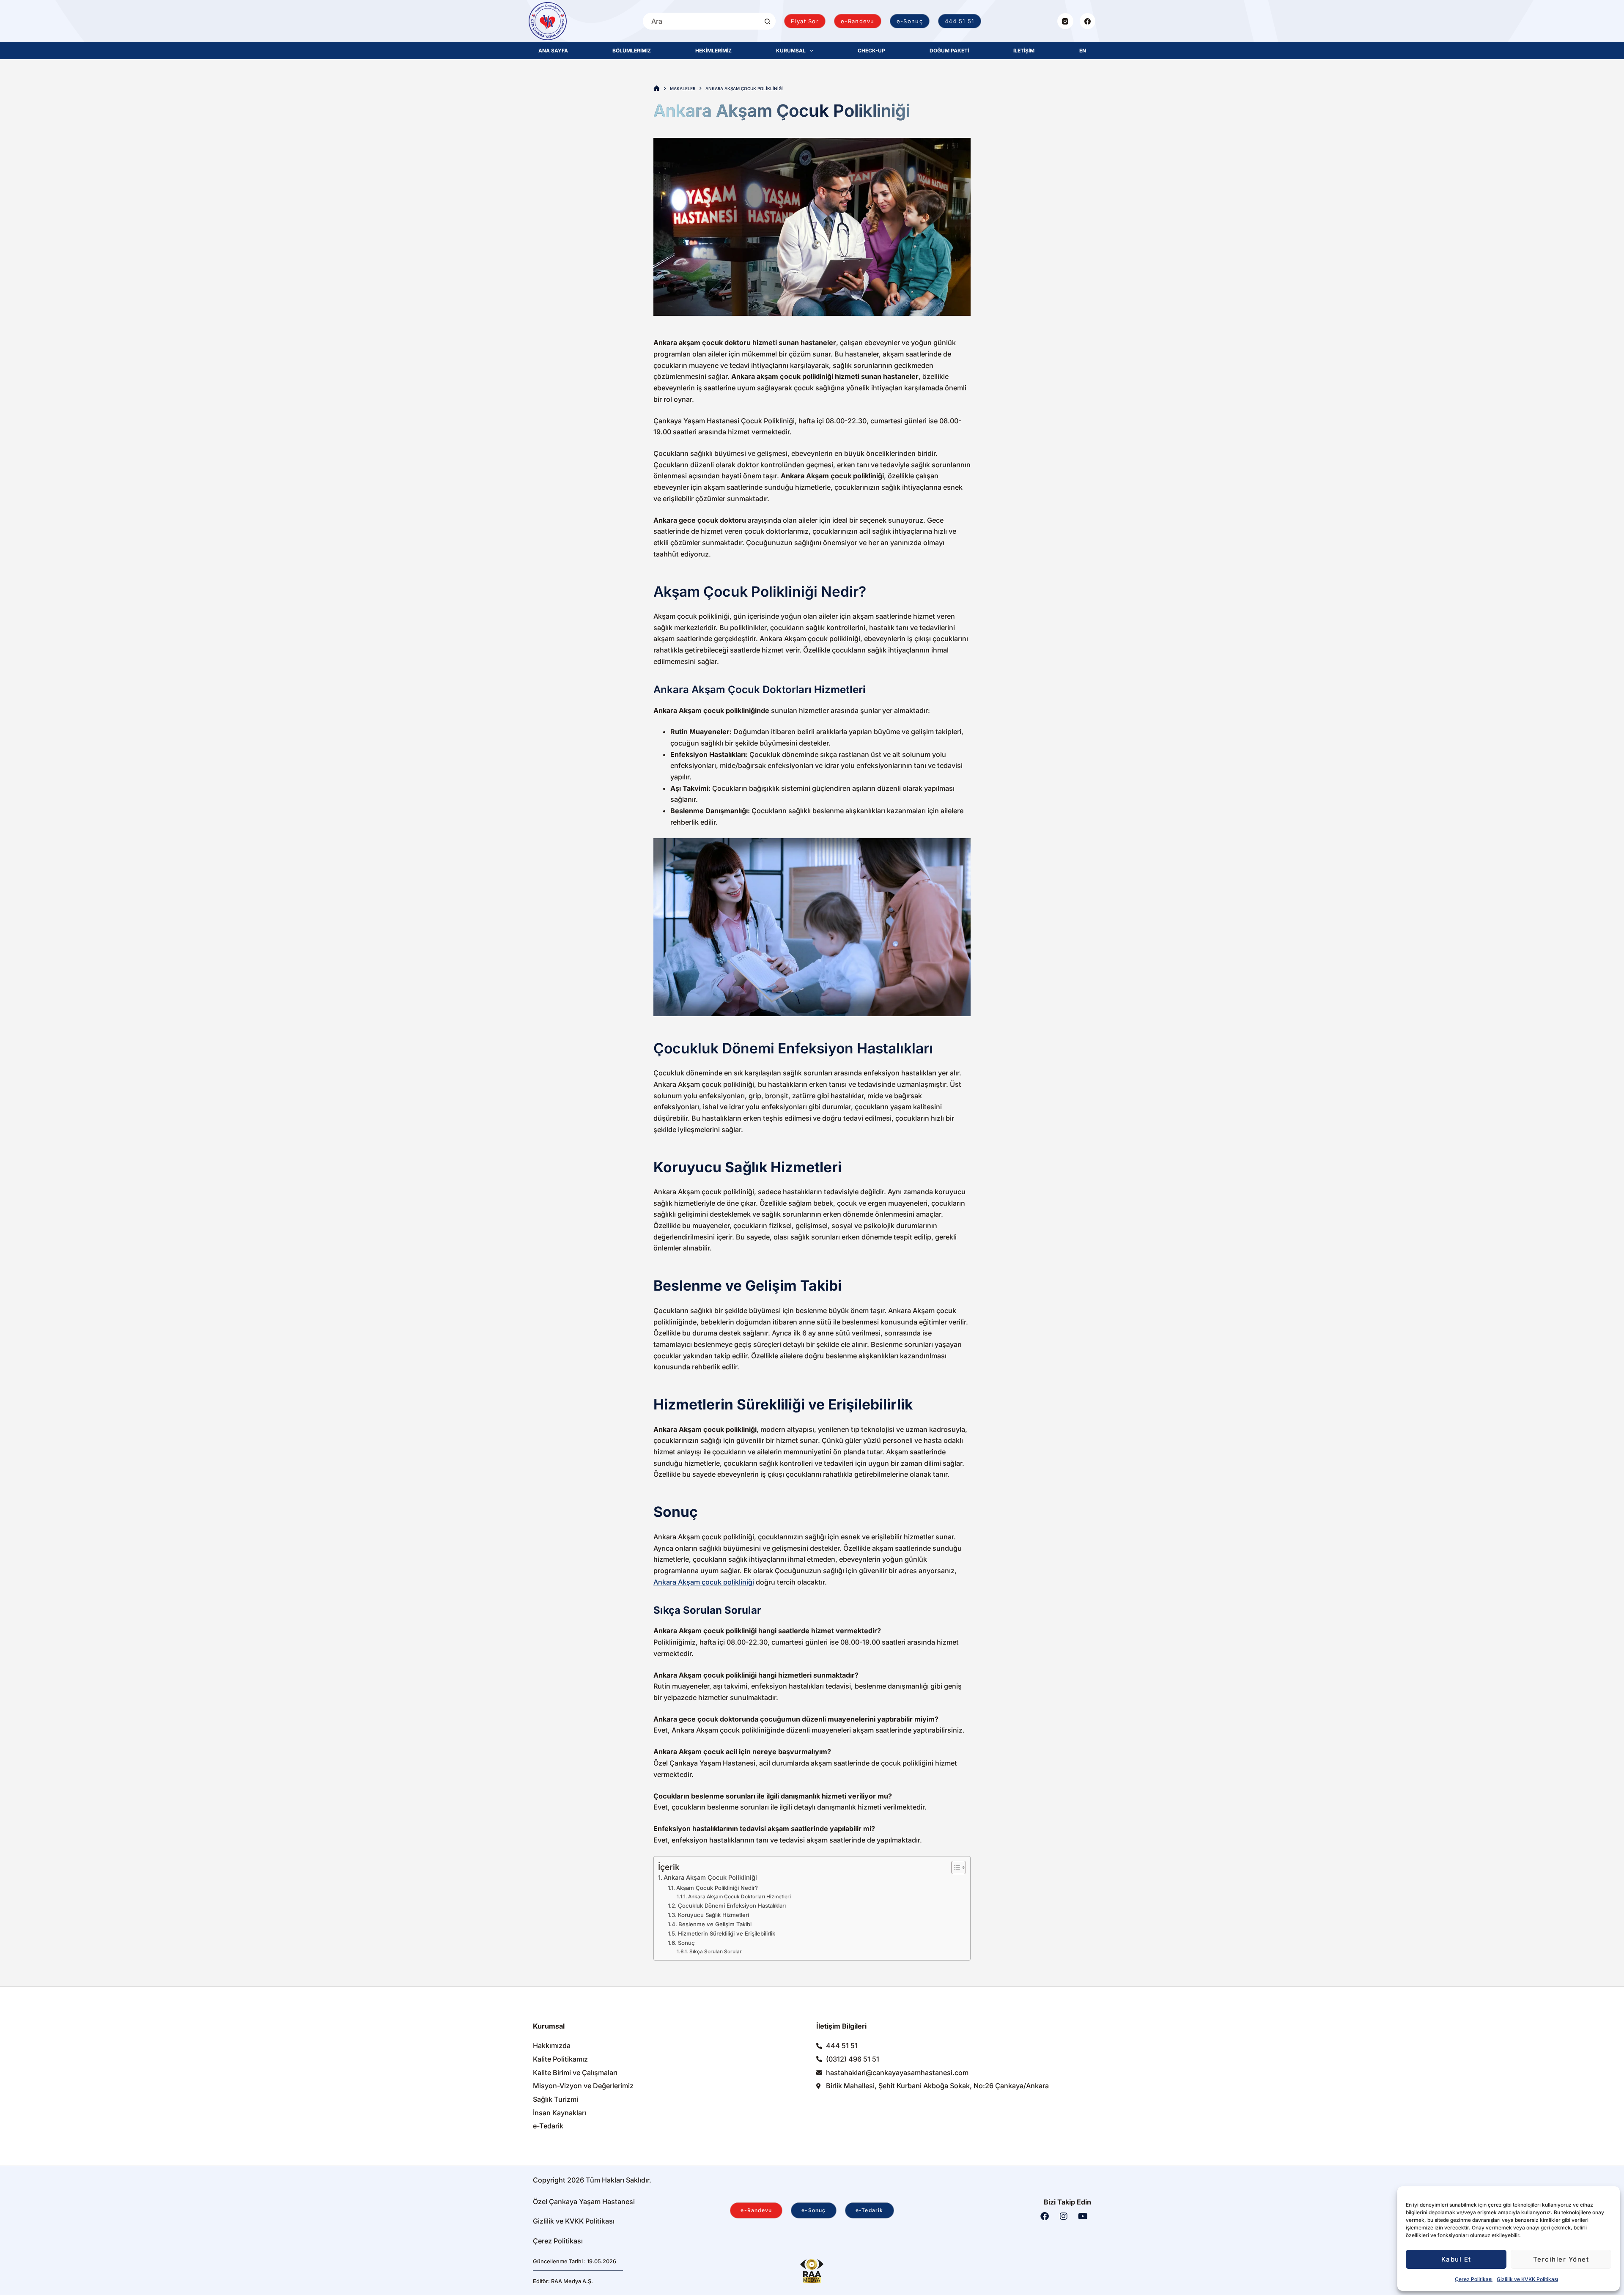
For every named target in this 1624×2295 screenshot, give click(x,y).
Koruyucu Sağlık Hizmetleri (713, 1915)
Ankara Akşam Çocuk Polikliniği (710, 1878)
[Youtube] (1083, 2216)
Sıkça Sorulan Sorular (716, 1952)
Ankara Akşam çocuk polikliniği (704, 1582)
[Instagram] (1065, 21)
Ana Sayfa (553, 51)
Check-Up (871, 51)
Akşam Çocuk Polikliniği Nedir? (717, 1888)
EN (1083, 51)
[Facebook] (1088, 21)
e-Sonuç (910, 21)
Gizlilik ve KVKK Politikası (1527, 2279)
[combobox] (701, 21)
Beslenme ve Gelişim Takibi (715, 1924)
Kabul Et (1456, 2259)
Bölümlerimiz (632, 51)
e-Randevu (858, 21)
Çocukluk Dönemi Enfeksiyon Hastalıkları (732, 1906)
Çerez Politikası (1474, 2279)
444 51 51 (960, 21)
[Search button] (767, 21)
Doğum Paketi (949, 51)
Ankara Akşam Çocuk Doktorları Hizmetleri (739, 1897)
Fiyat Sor (805, 21)
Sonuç (686, 1943)
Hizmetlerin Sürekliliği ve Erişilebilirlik (727, 1933)
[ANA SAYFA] (657, 89)
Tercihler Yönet (1561, 2259)
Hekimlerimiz (713, 51)
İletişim (1024, 51)
